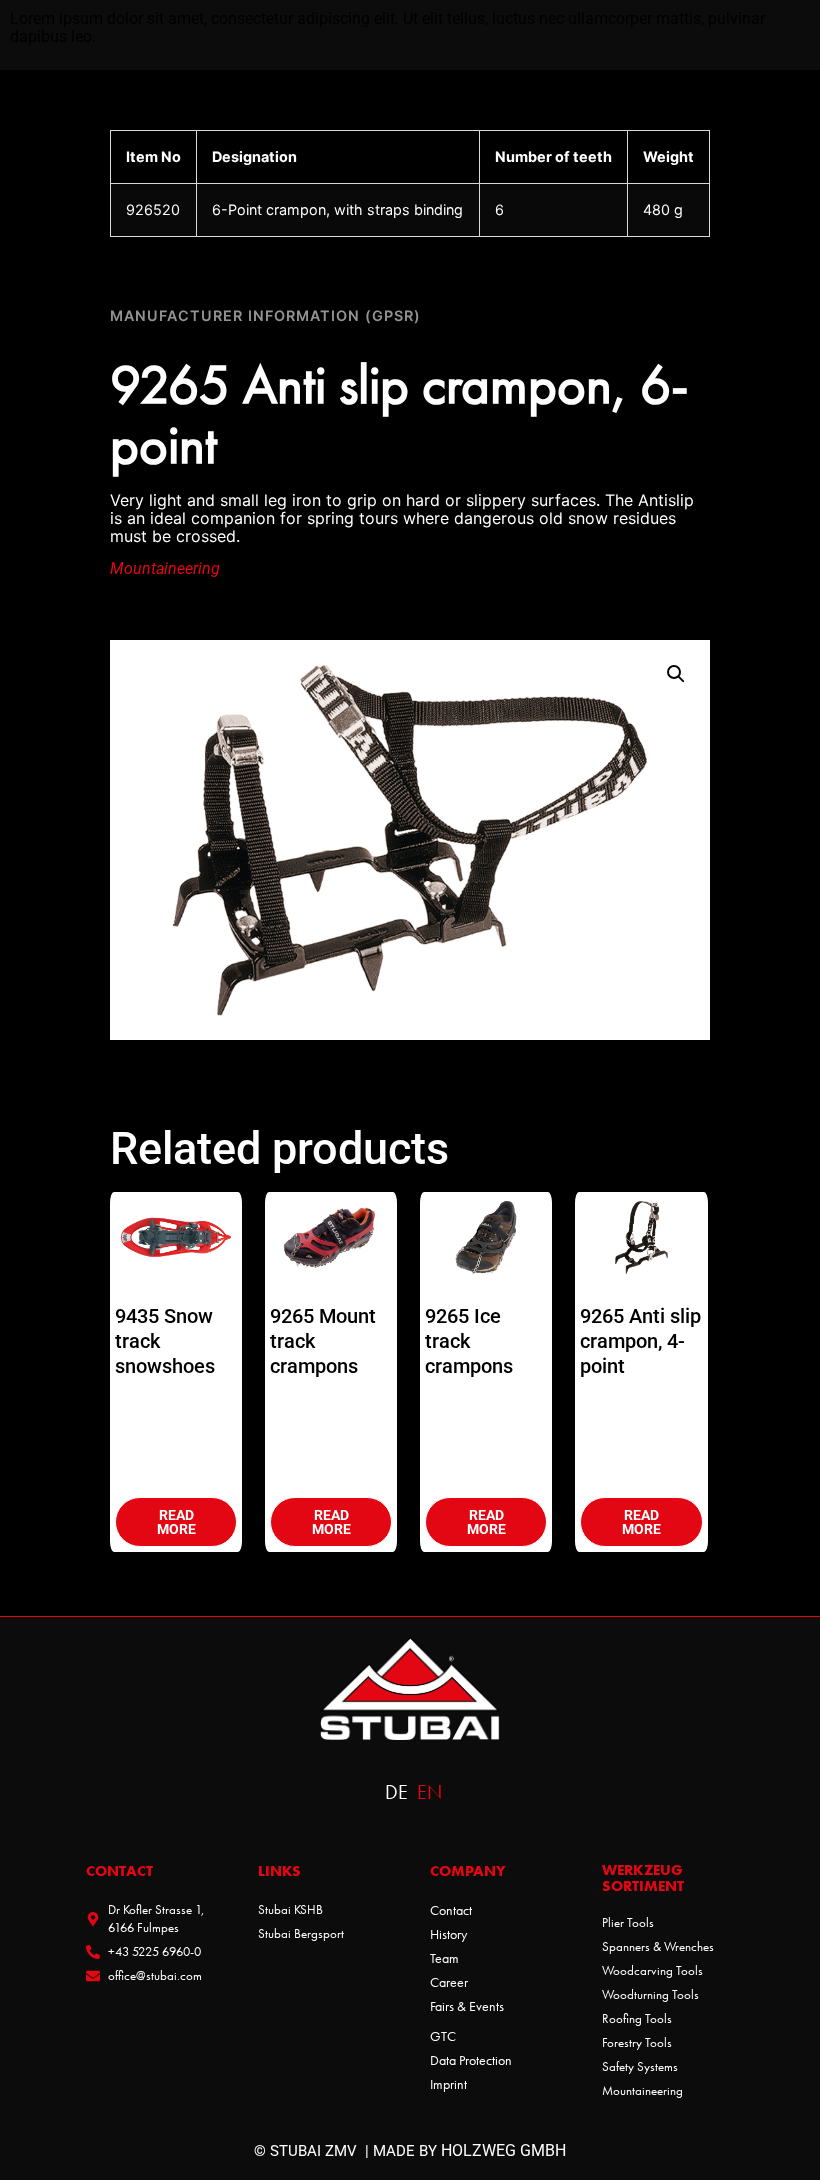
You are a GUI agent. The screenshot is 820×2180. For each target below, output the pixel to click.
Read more (176, 1522)
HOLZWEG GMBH (503, 2150)
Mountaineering (165, 568)
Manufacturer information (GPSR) (265, 315)
